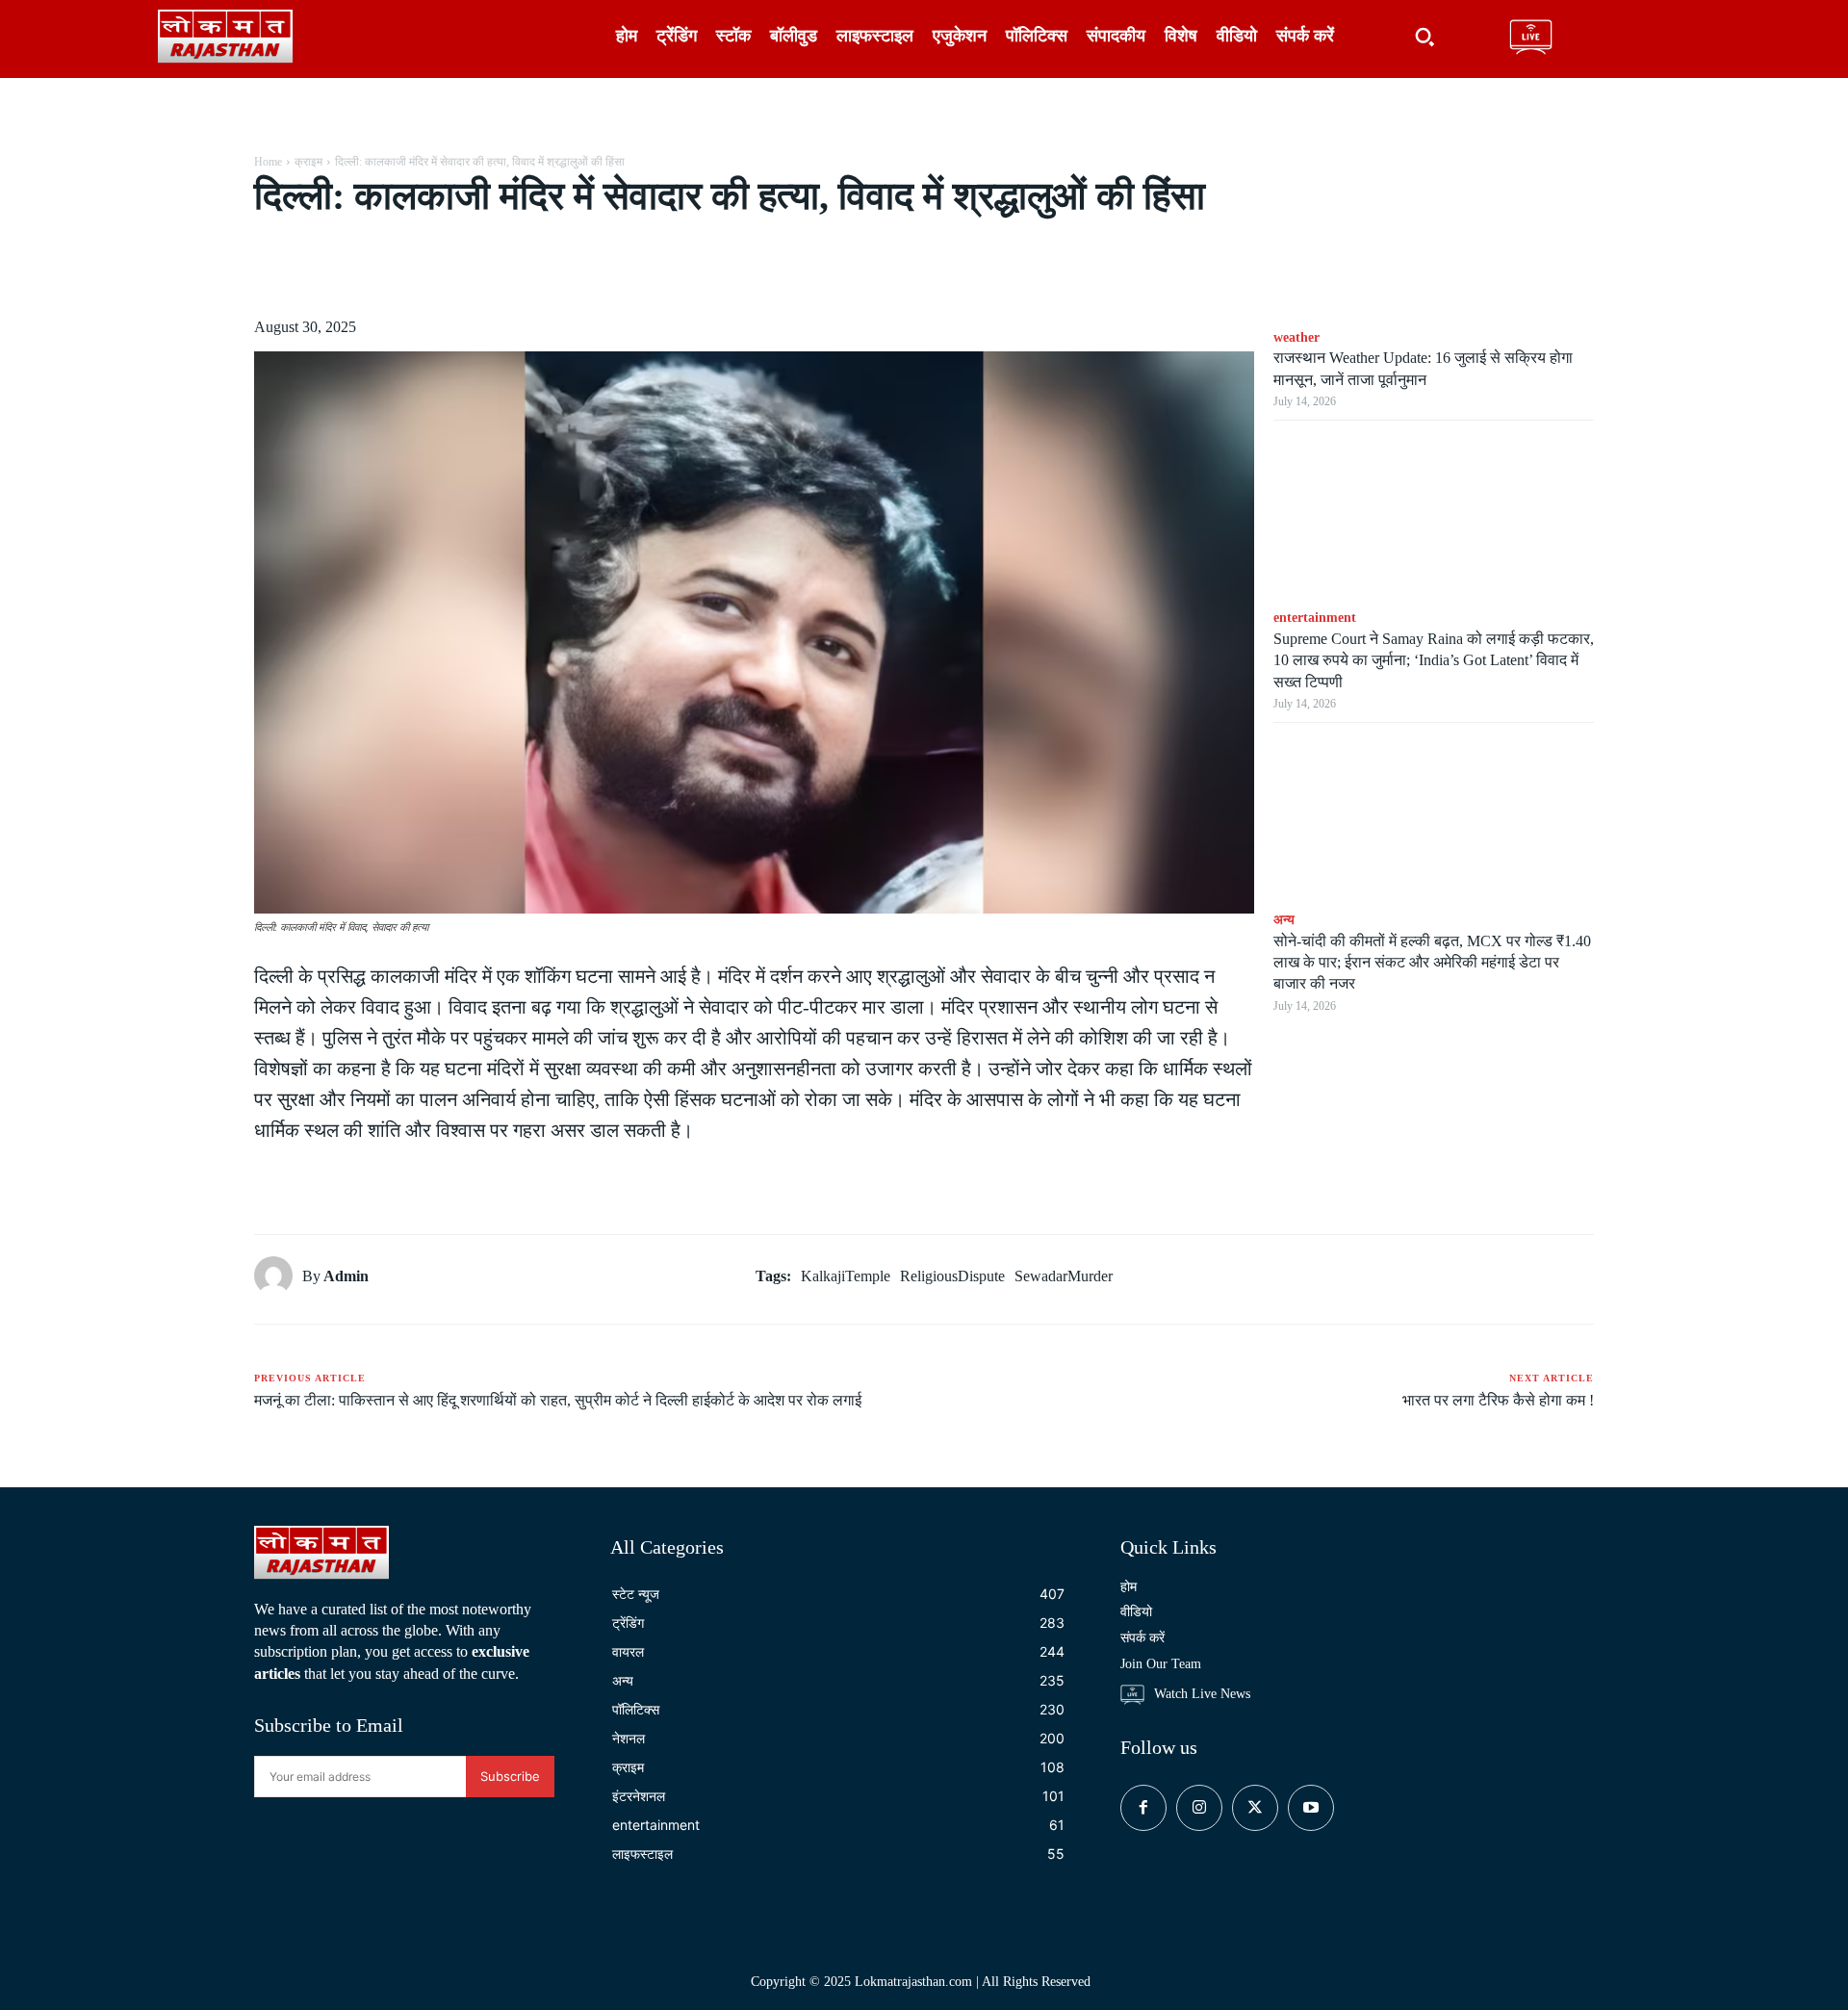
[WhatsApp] (520, 268)
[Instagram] (1199, 1808)
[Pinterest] (475, 268)
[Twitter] (431, 268)
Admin (346, 1276)
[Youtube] (1311, 1808)
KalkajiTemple (846, 1276)
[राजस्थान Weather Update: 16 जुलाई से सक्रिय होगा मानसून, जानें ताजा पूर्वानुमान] (1434, 235)
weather (1296, 337)
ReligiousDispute (952, 1276)
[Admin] (278, 1276)
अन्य (1284, 920)
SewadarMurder (1064, 1276)
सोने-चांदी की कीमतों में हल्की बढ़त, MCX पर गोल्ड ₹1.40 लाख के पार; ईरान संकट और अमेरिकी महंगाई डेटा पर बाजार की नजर (1432, 963)
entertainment (1315, 618)
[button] (1424, 37)
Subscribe (510, 1776)
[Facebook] (387, 268)
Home (268, 162)
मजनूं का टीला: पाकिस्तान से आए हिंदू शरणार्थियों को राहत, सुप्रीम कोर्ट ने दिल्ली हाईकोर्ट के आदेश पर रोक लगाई (558, 1400)
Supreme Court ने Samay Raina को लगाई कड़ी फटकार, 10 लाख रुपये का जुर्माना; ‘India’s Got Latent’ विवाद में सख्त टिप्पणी (1434, 660)
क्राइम (308, 162)
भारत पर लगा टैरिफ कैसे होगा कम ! (1498, 1400)
